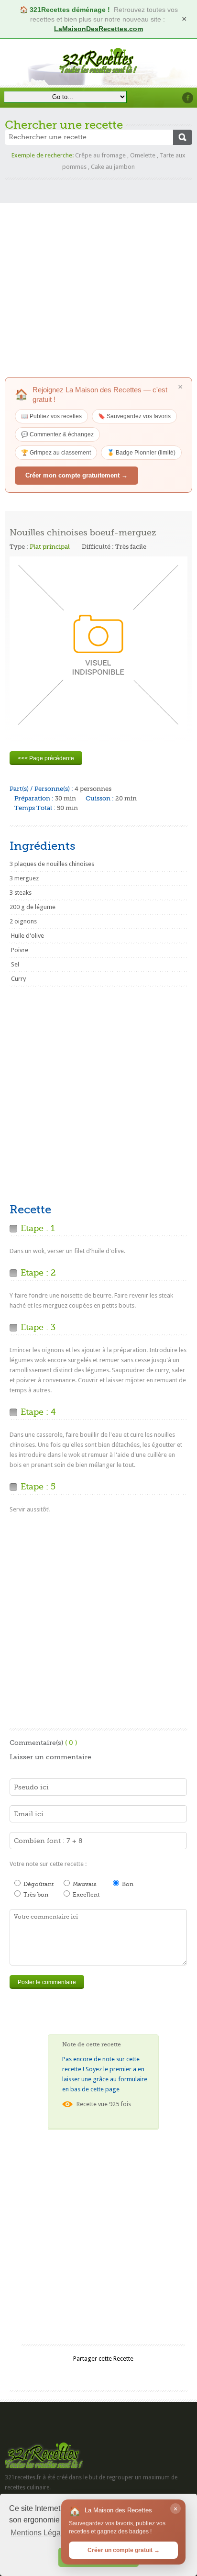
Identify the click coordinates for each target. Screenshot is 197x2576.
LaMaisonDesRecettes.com (98, 29)
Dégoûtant (38, 1884)
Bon (127, 1884)
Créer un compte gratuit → (124, 2550)
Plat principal (50, 547)
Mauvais (84, 1884)
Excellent (85, 1895)
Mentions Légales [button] (41, 2533)
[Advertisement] (98, 278)
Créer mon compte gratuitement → (77, 475)
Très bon (35, 1895)
